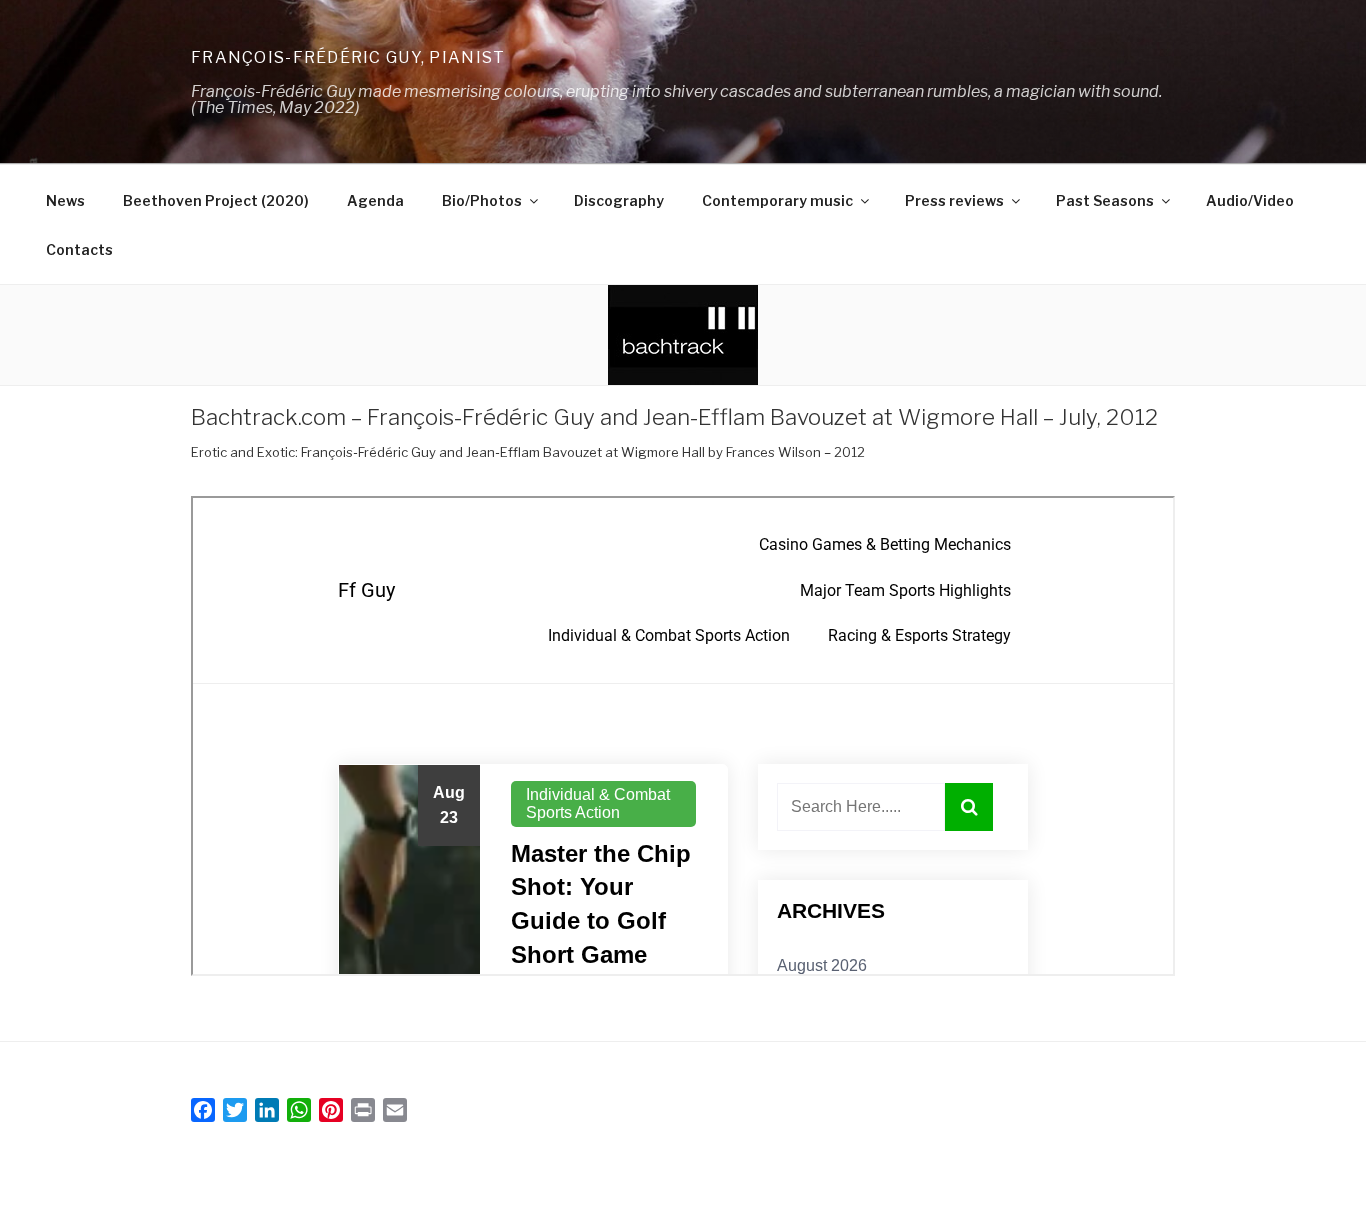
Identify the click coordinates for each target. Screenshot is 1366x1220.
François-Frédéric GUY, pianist (348, 57)
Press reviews (954, 200)
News (65, 200)
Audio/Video (1250, 200)
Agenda (375, 200)
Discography (619, 200)
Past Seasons (1105, 200)
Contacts (79, 249)
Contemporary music (777, 200)
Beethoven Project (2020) (216, 200)
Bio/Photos (482, 200)
